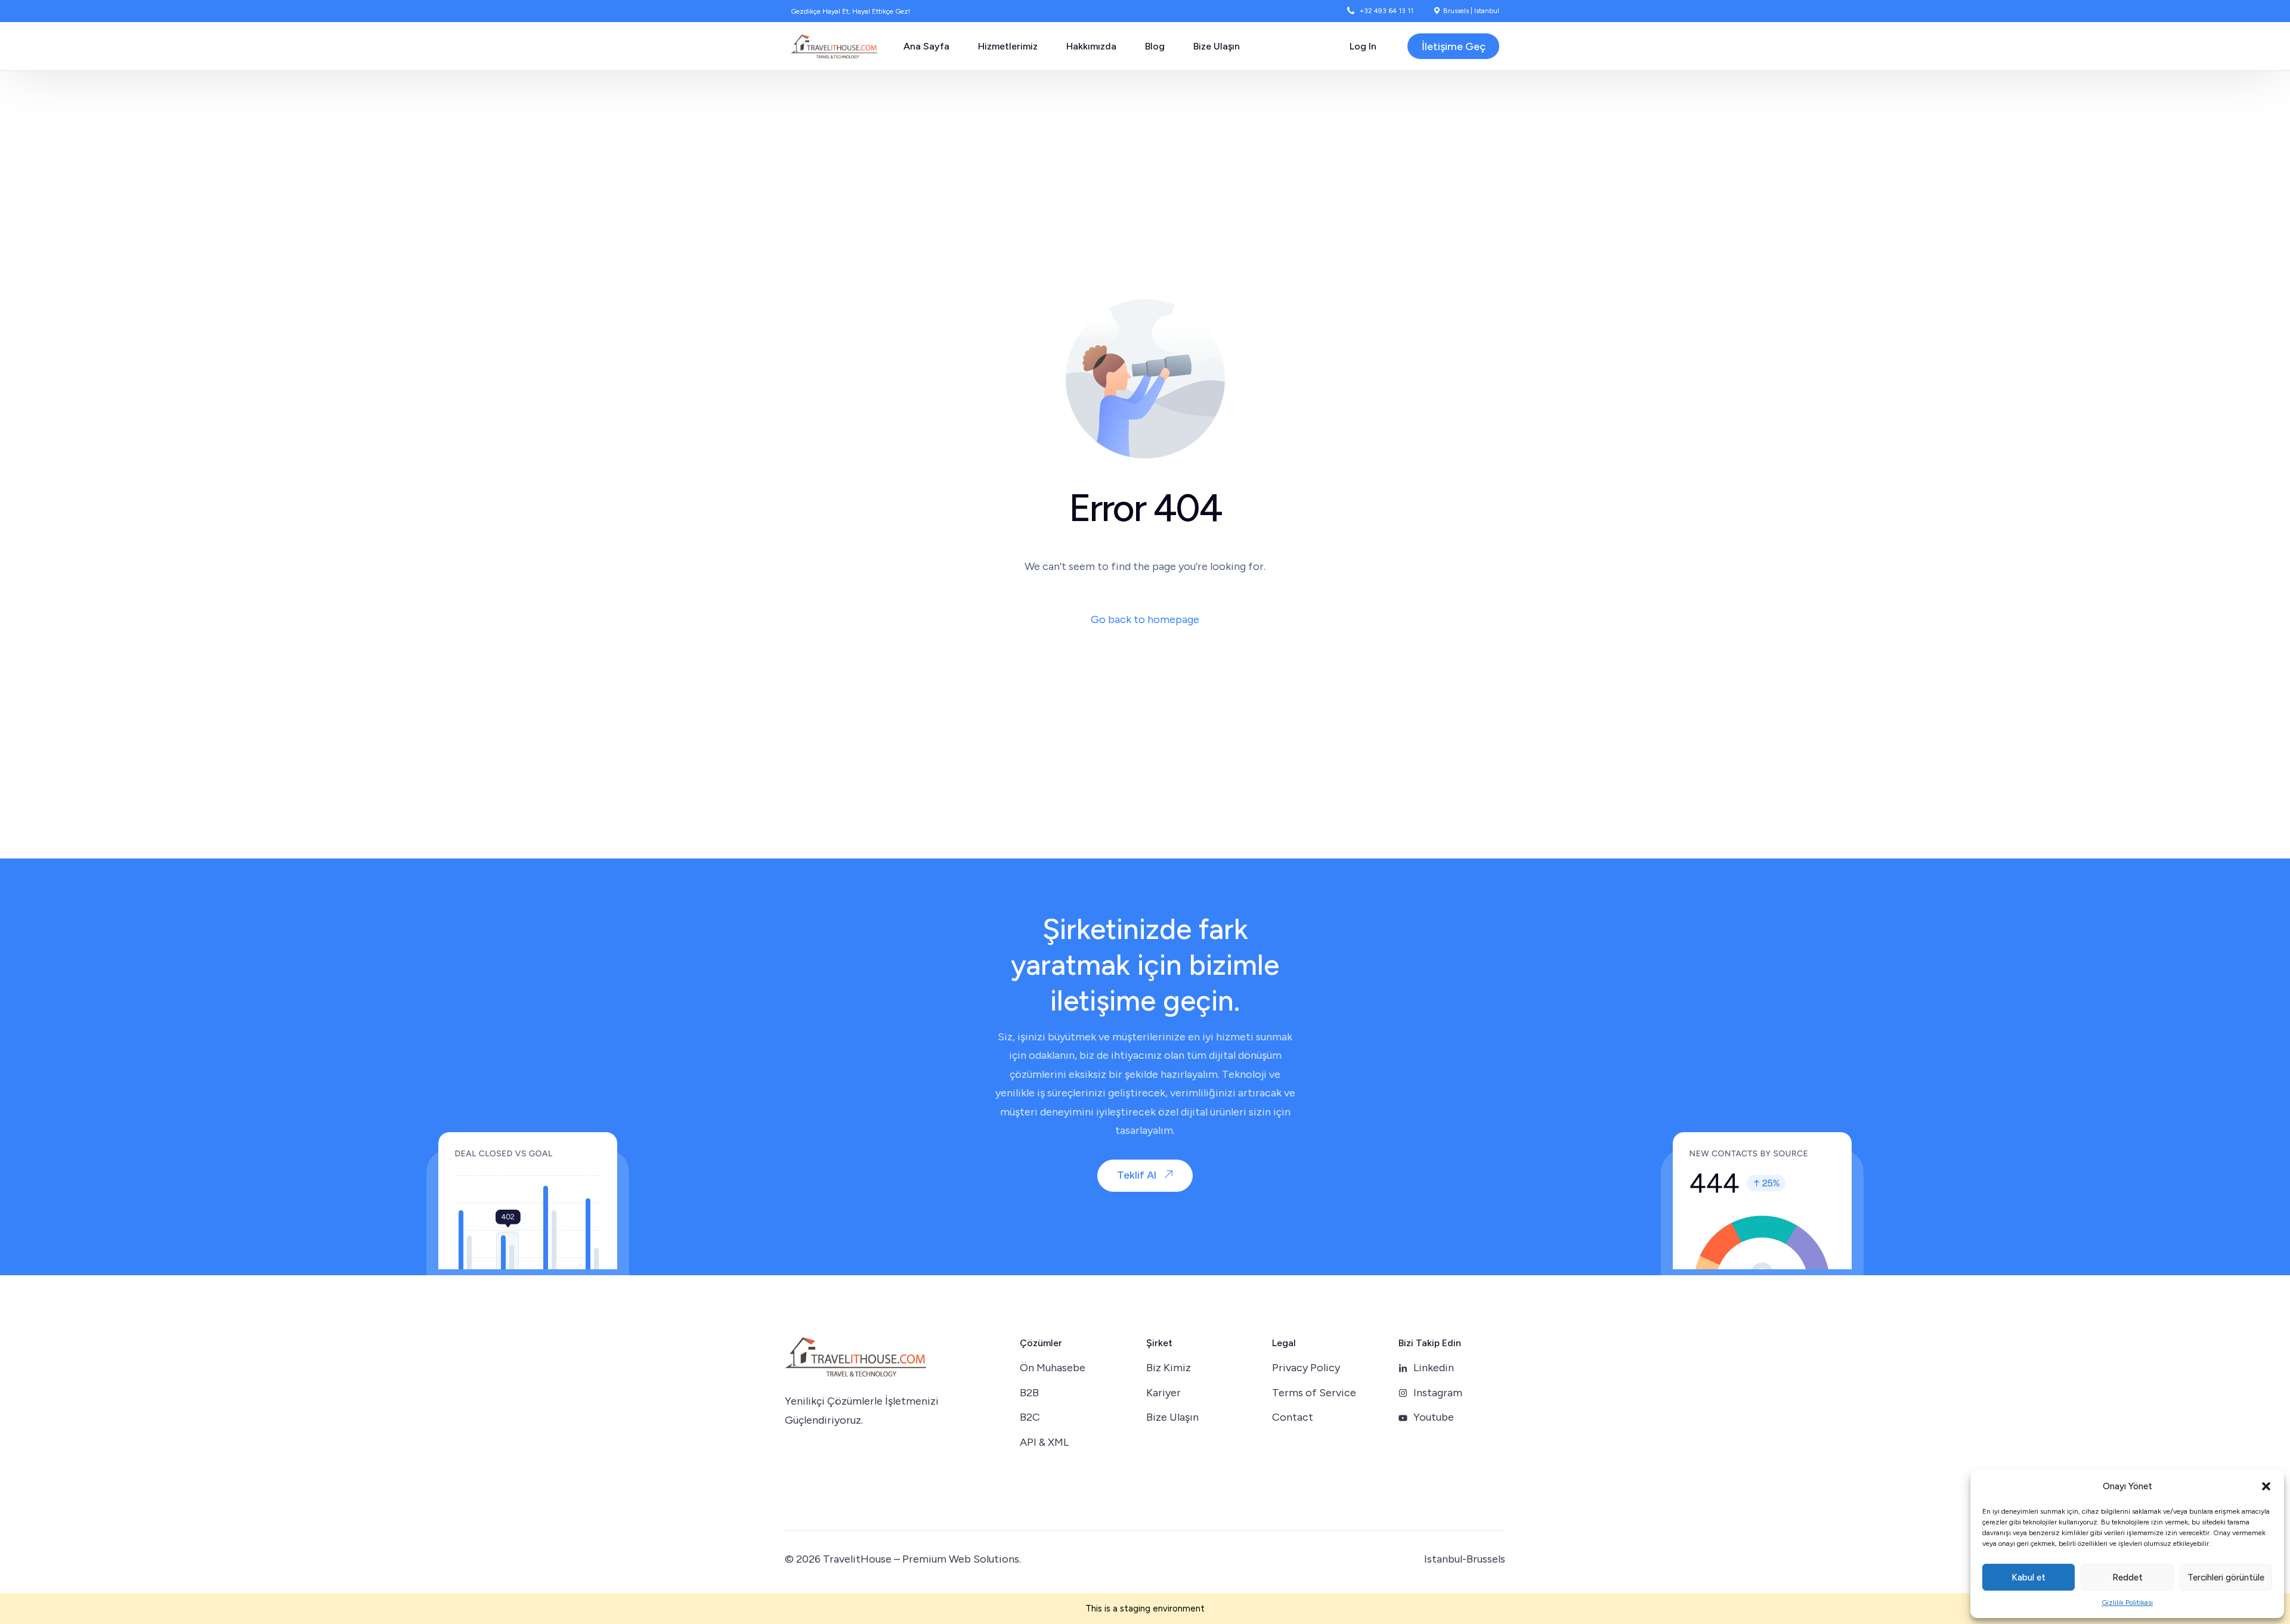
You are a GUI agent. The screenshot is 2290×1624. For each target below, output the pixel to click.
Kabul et (2028, 1577)
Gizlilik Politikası (2127, 1603)
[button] (2266, 1486)
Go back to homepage (1145, 619)
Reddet (2127, 1577)
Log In (1363, 46)
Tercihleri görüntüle (2226, 1577)
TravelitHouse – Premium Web (897, 1559)
